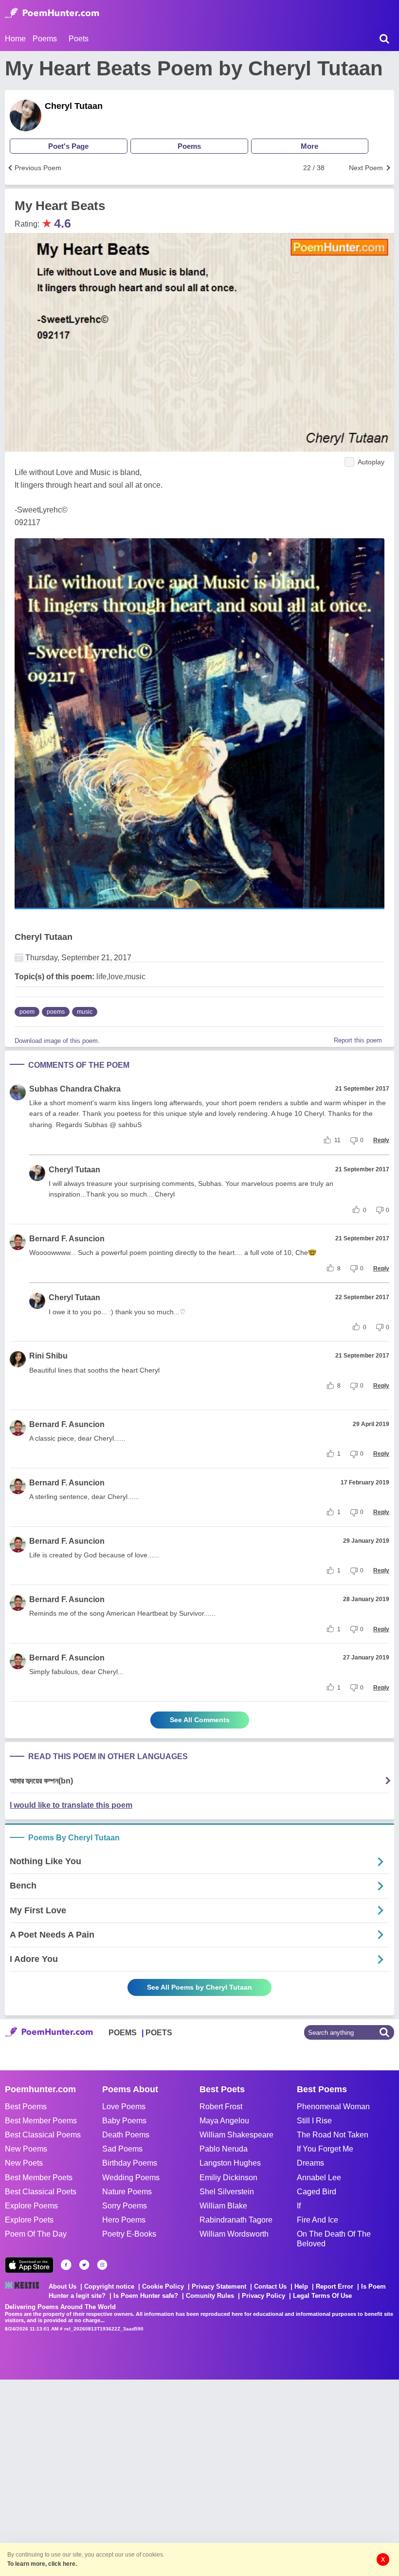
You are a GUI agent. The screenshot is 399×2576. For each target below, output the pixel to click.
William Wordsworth (234, 2234)
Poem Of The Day (36, 2234)
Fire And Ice (317, 2220)
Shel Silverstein (227, 2192)
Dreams (310, 2163)
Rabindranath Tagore (236, 2220)
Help (301, 2286)
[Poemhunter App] (29, 2265)
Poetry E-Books (129, 2234)
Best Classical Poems (43, 2135)
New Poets (24, 2163)
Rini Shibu (48, 1356)
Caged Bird (317, 2192)
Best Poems (26, 2107)
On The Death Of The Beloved (334, 2239)
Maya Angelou (224, 2121)
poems (56, 1012)
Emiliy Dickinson (228, 2178)
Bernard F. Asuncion (67, 1239)
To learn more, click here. (42, 2564)
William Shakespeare (236, 2135)
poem (27, 1012)
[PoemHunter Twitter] (84, 2265)
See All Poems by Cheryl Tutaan (199, 1987)
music (85, 1012)
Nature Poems (127, 2192)
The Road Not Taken (333, 2135)
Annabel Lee (319, 2178)
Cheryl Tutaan (74, 106)
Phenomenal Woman (333, 2107)
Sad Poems (122, 2149)
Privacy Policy (263, 2296)
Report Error (335, 2286)
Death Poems (126, 2135)
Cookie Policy (163, 2286)
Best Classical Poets (41, 2192)
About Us (63, 2286)
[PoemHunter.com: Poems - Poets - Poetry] (52, 13)
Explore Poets (29, 2220)
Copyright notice (109, 2286)
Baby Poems (124, 2121)
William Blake (223, 2206)
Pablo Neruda (224, 2149)
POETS (159, 2033)
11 (337, 1140)
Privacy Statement (219, 2286)
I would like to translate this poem (71, 1805)
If (299, 2206)
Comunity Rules (210, 2296)
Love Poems (124, 2107)
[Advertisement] (146, 2477)
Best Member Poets (39, 2178)
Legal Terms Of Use (322, 2296)
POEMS (123, 2033)
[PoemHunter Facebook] (66, 2265)
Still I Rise (314, 2121)
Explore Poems (31, 2206)
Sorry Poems (125, 2206)
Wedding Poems (131, 2178)
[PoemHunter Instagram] (102, 2265)
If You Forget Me (325, 2149)
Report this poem (358, 1040)
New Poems (26, 2149)
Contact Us (270, 2286)
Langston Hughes (230, 2163)
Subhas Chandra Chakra (75, 1089)
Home (15, 39)
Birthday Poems (130, 2163)
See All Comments (200, 1720)
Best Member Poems (41, 2121)
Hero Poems (124, 2220)
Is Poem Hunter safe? (146, 2296)
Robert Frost (221, 2107)
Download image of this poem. (57, 1041)
